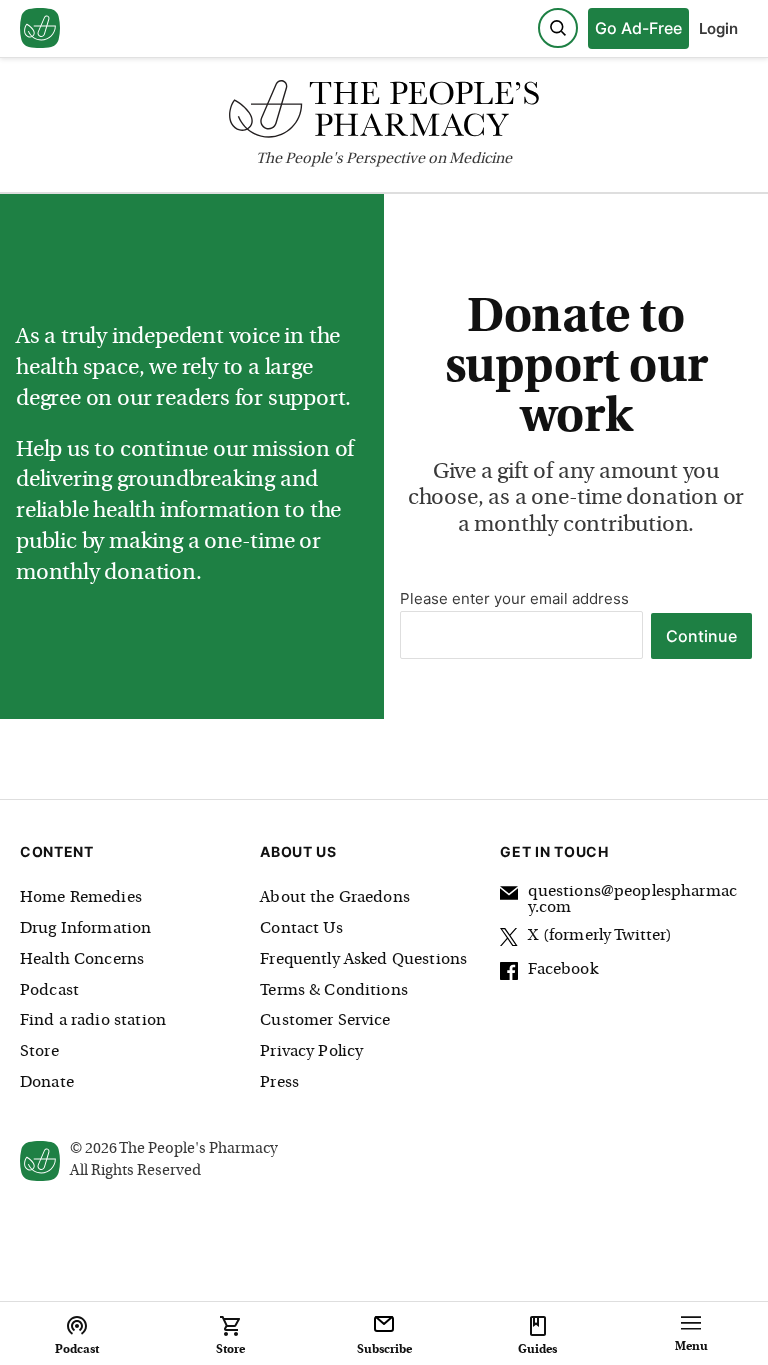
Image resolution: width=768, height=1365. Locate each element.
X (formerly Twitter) (600, 936)
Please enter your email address (514, 598)
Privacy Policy (311, 1052)
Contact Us (301, 929)
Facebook (562, 970)
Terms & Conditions (334, 991)
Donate (47, 1083)
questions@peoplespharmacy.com (632, 900)
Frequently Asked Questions (363, 960)
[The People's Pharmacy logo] (384, 113)
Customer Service (325, 1021)
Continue (701, 636)
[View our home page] (40, 29)
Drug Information (85, 929)
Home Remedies (81, 898)
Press (279, 1083)
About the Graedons (335, 898)
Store (39, 1052)
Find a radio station (93, 1021)
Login (718, 28)
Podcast (49, 991)
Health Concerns (82, 960)
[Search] (558, 28)
